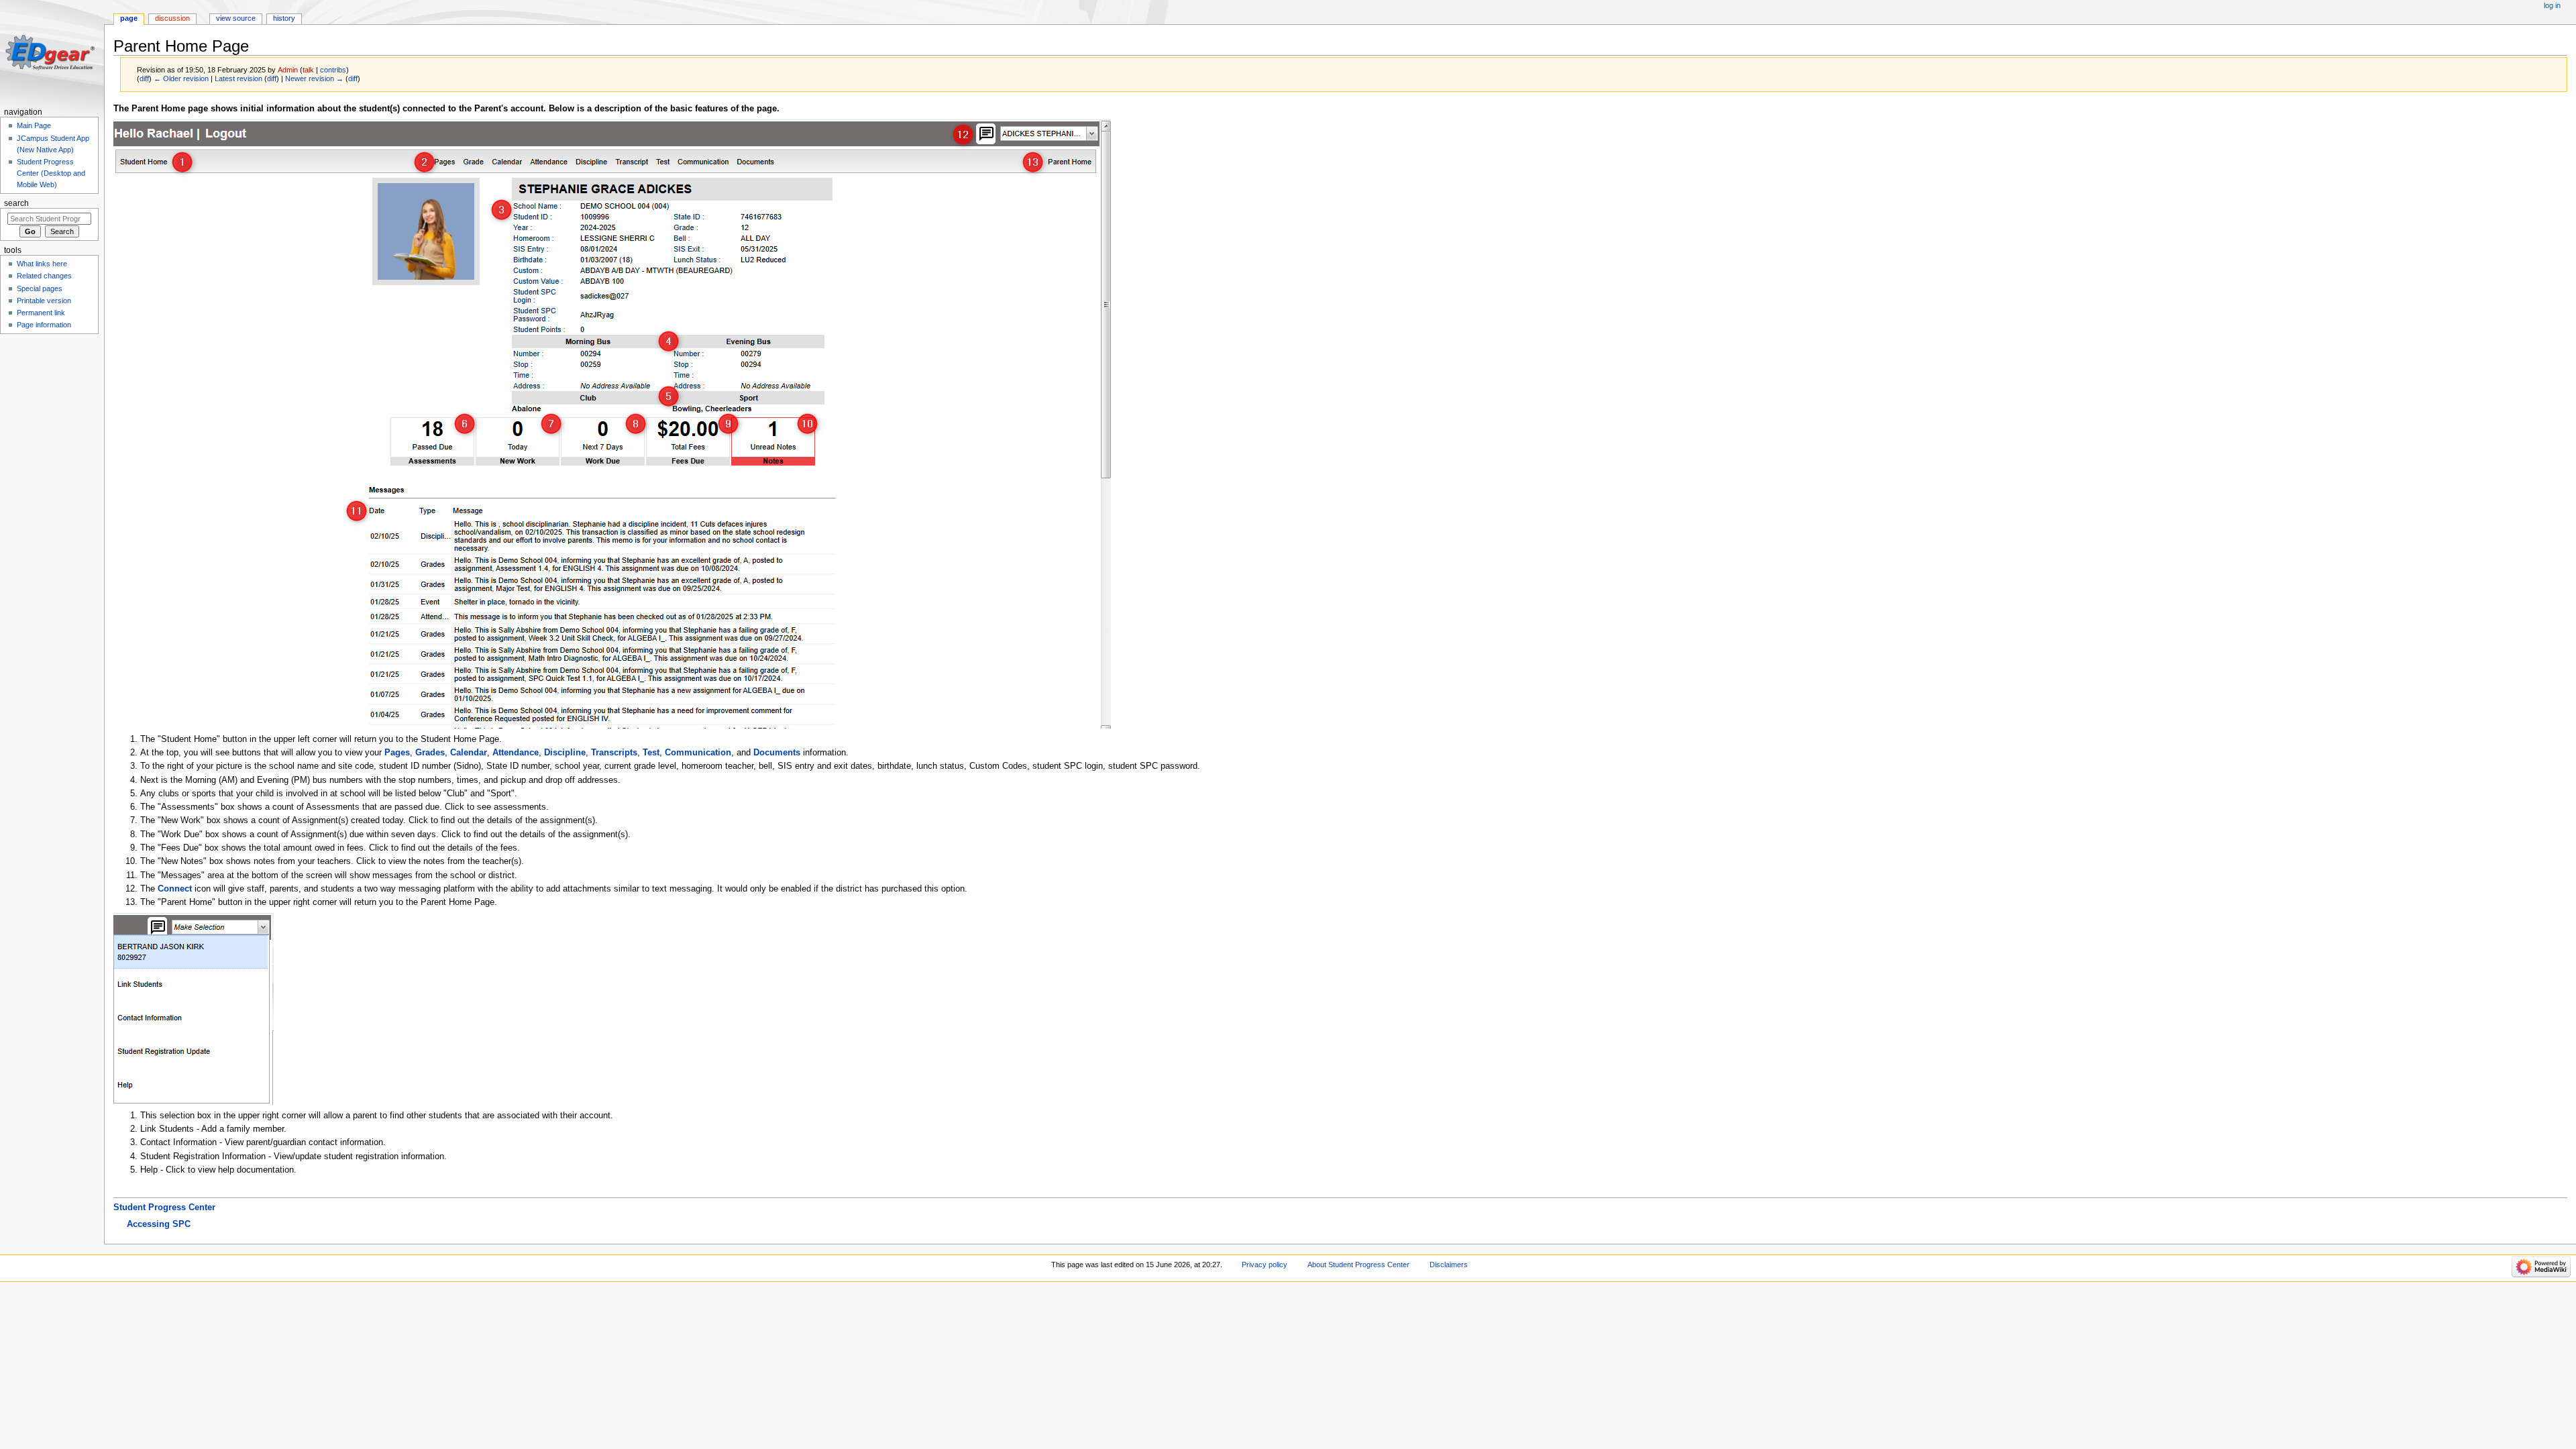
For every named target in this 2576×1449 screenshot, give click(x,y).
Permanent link (41, 313)
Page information (44, 325)
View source (236, 18)
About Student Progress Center (1358, 1265)
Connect (175, 889)
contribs (333, 70)
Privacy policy (1265, 1265)
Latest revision (238, 78)
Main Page (34, 125)
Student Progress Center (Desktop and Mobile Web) (51, 173)
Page (129, 18)
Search (16, 203)
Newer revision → (314, 78)
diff (144, 78)
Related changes (44, 276)
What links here (42, 264)
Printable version (44, 301)
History (284, 18)
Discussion (172, 18)
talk (308, 70)
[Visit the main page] (52, 52)
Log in (2552, 5)
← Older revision (181, 78)
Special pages (40, 288)
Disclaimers (1449, 1265)
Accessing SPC (159, 1224)
